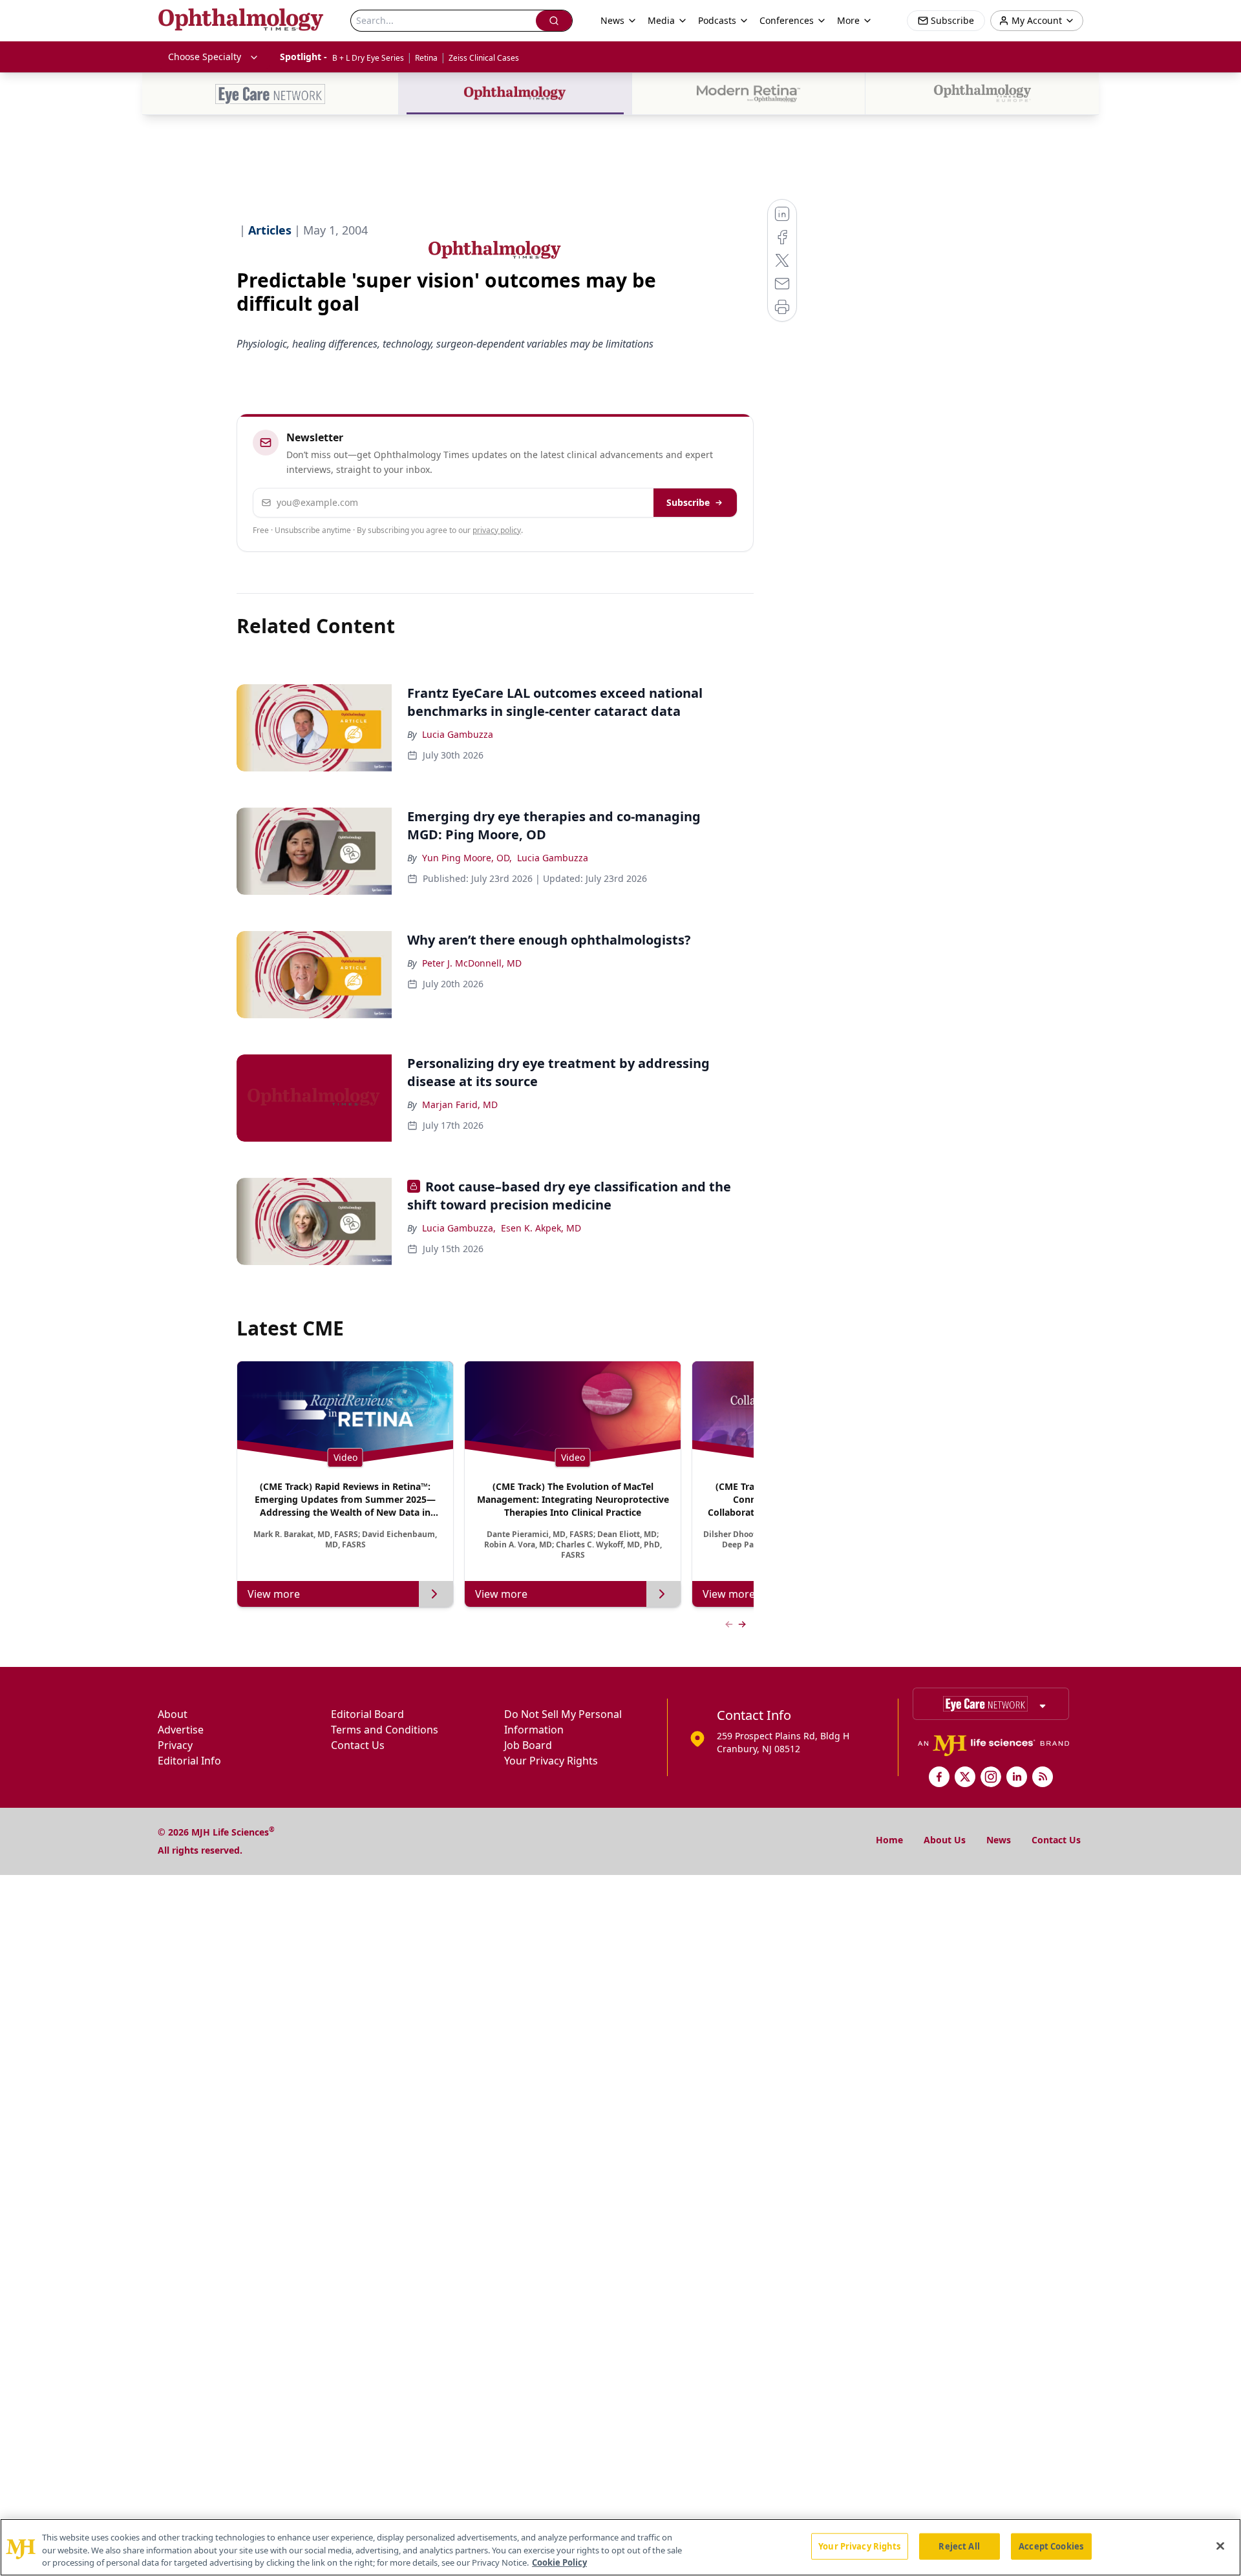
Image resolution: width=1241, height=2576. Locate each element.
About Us (945, 1840)
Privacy (175, 1745)
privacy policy (497, 530)
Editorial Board (367, 1714)
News (999, 1840)
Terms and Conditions (385, 1730)
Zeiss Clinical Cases (484, 58)
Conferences (787, 20)
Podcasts (717, 20)
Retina (426, 58)
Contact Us (358, 1745)
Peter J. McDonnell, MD (472, 963)
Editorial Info (189, 1761)
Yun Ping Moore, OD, (467, 858)
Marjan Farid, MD (460, 1105)
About (173, 1714)
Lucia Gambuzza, (459, 1228)
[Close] (1220, 2546)
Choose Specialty (205, 57)
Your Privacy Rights (551, 1761)
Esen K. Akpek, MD (541, 1228)
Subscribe (688, 502)
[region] (620, 2547)
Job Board (528, 1745)
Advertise (181, 1730)
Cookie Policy (559, 2562)
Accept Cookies (1051, 2546)
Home (889, 1840)
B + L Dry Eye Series (368, 58)
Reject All (959, 2546)
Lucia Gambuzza (458, 734)
